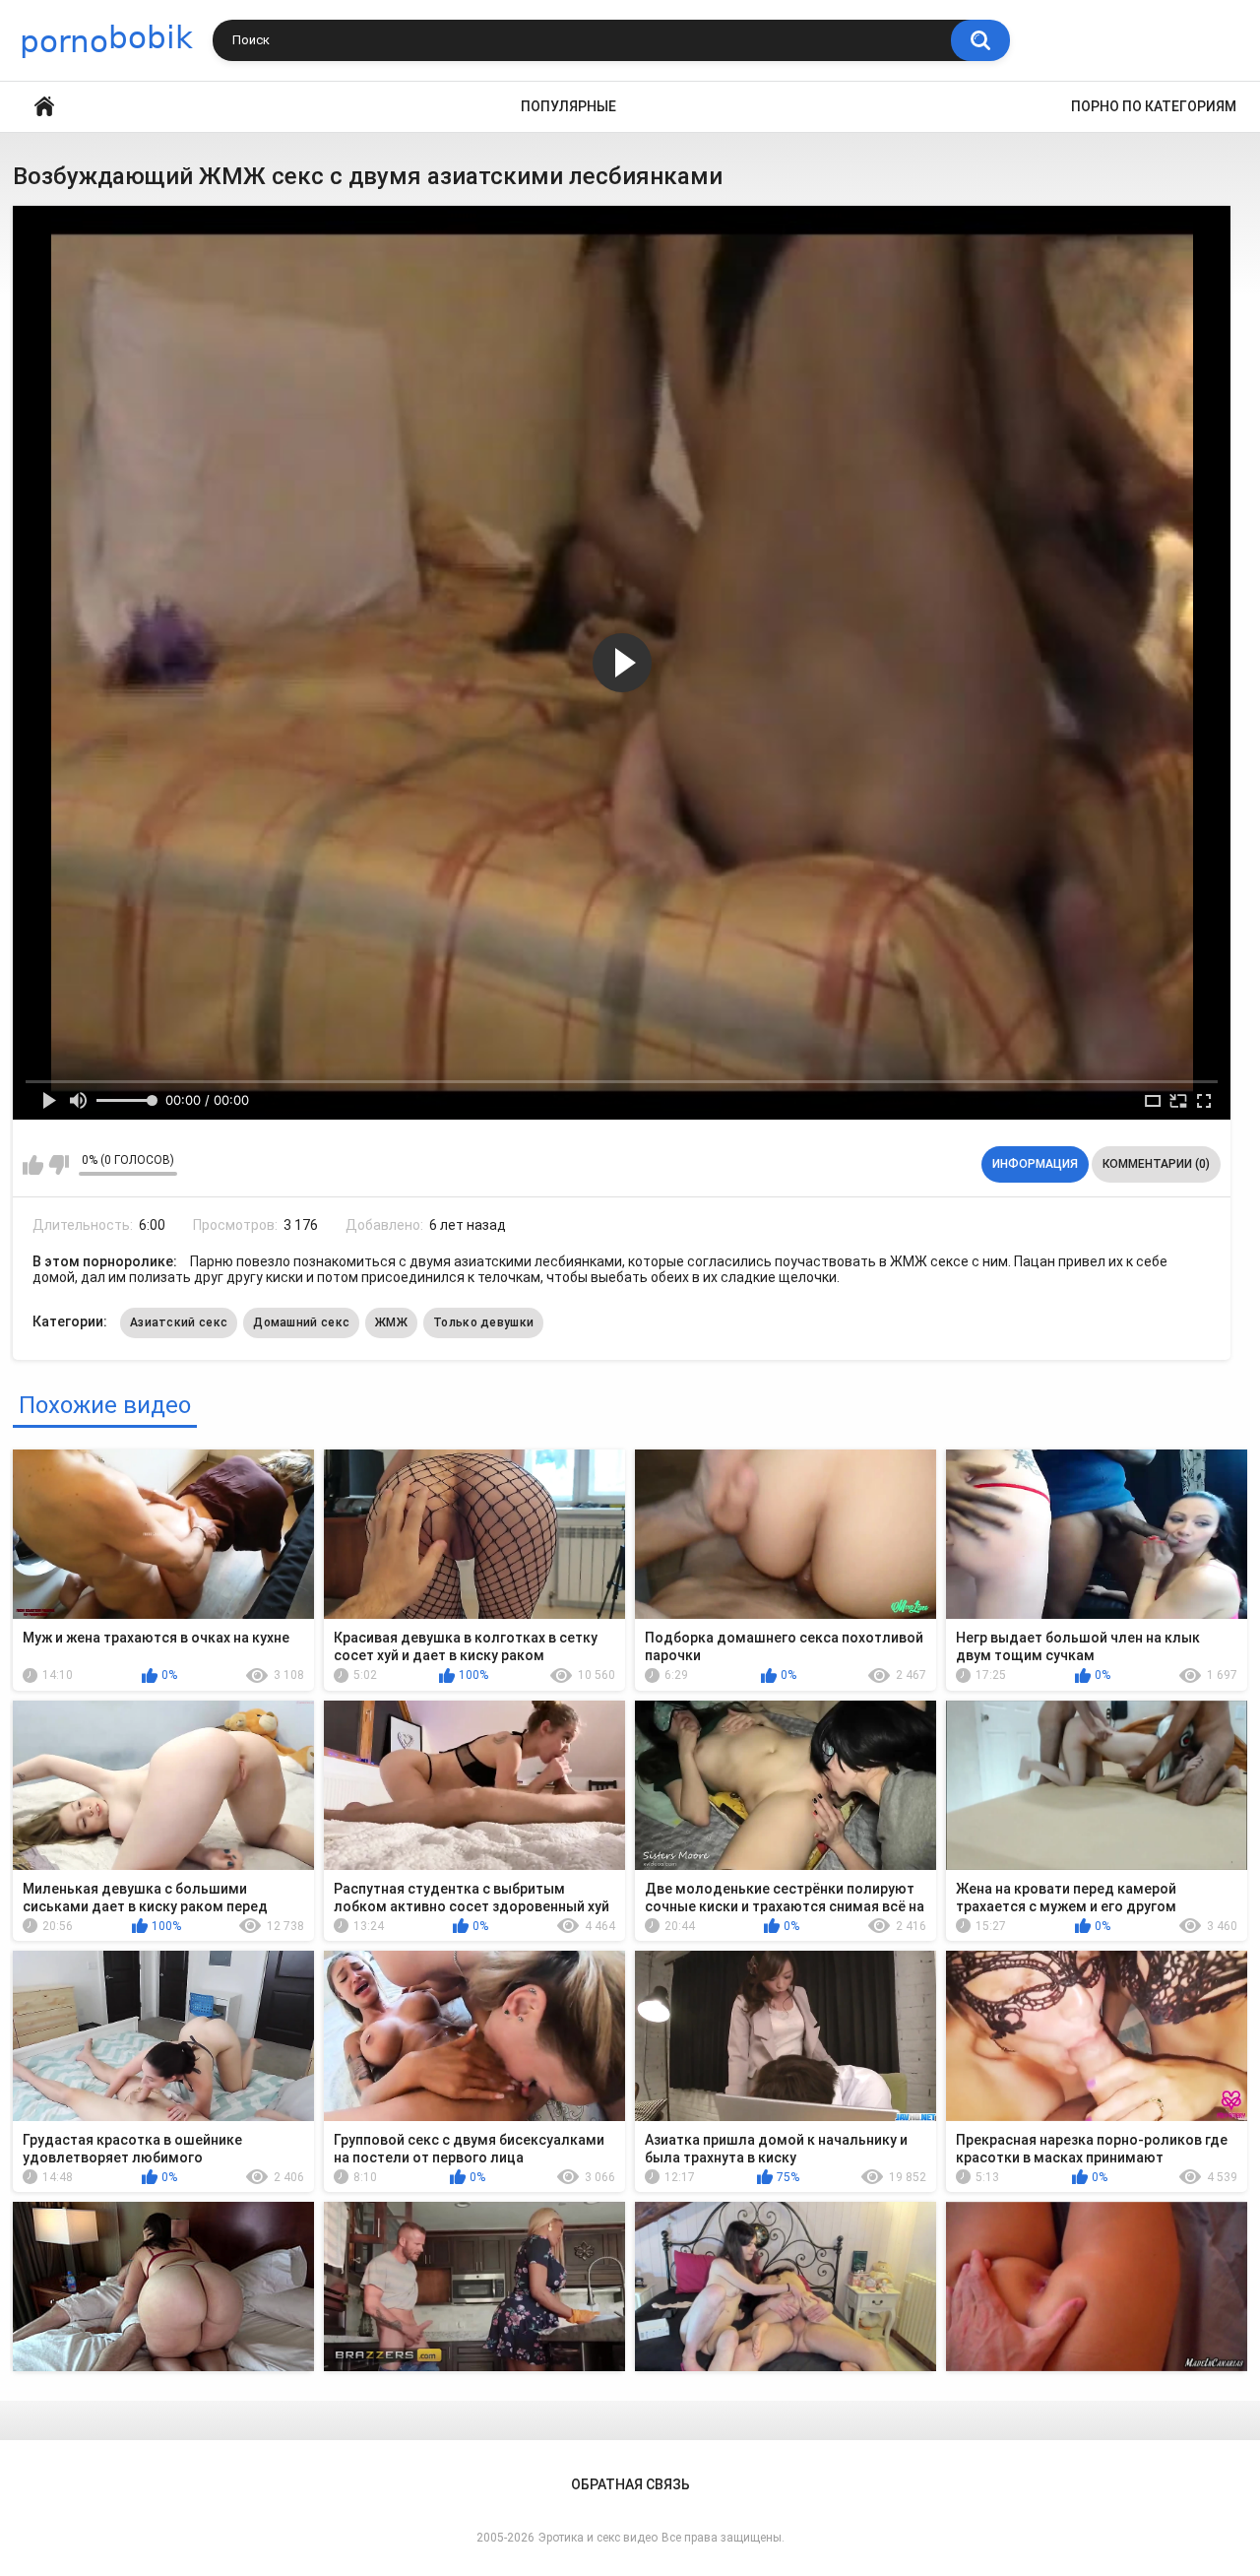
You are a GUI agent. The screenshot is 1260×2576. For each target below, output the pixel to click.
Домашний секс (301, 1322)
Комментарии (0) (1156, 1164)
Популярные (568, 106)
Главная (44, 107)
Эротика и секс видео (598, 2538)
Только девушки (483, 1322)
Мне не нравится (59, 1165)
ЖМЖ (391, 1322)
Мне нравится (33, 1165)
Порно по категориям (1154, 106)
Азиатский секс (179, 1322)
